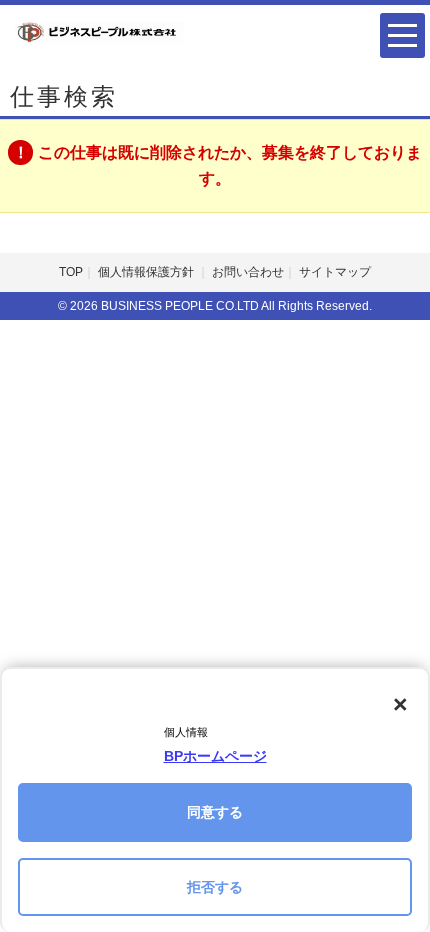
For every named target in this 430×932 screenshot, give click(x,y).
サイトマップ (335, 272)
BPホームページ (215, 756)
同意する (215, 812)
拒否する (215, 887)
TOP (71, 272)
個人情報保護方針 (147, 272)
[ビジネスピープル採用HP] (98, 30)
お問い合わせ (248, 272)
